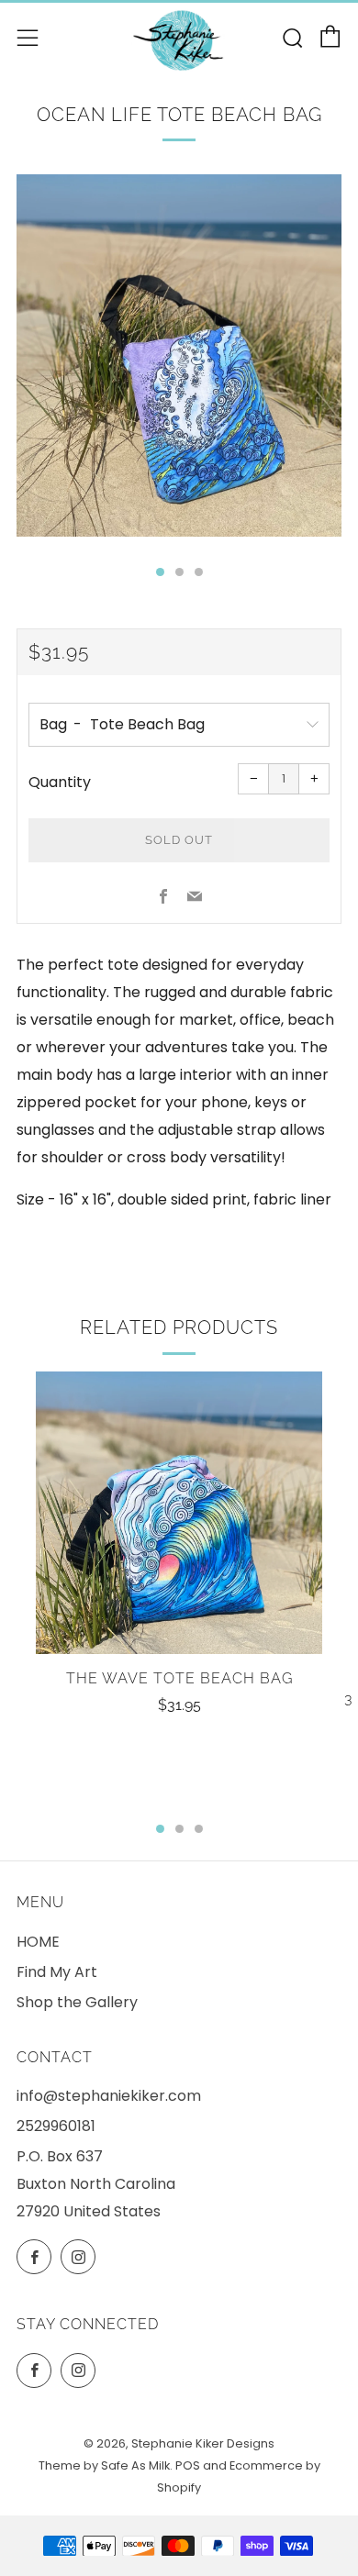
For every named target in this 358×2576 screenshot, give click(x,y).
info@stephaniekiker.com (109, 2096)
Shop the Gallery (77, 2002)
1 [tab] (160, 1829)
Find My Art (57, 1972)
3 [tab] (199, 1829)
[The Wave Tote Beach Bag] (179, 1513)
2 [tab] (179, 1829)
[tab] (160, 572)
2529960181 (56, 2126)
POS (188, 2465)
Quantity (60, 782)
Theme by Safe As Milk (104, 2465)
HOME (38, 1942)
